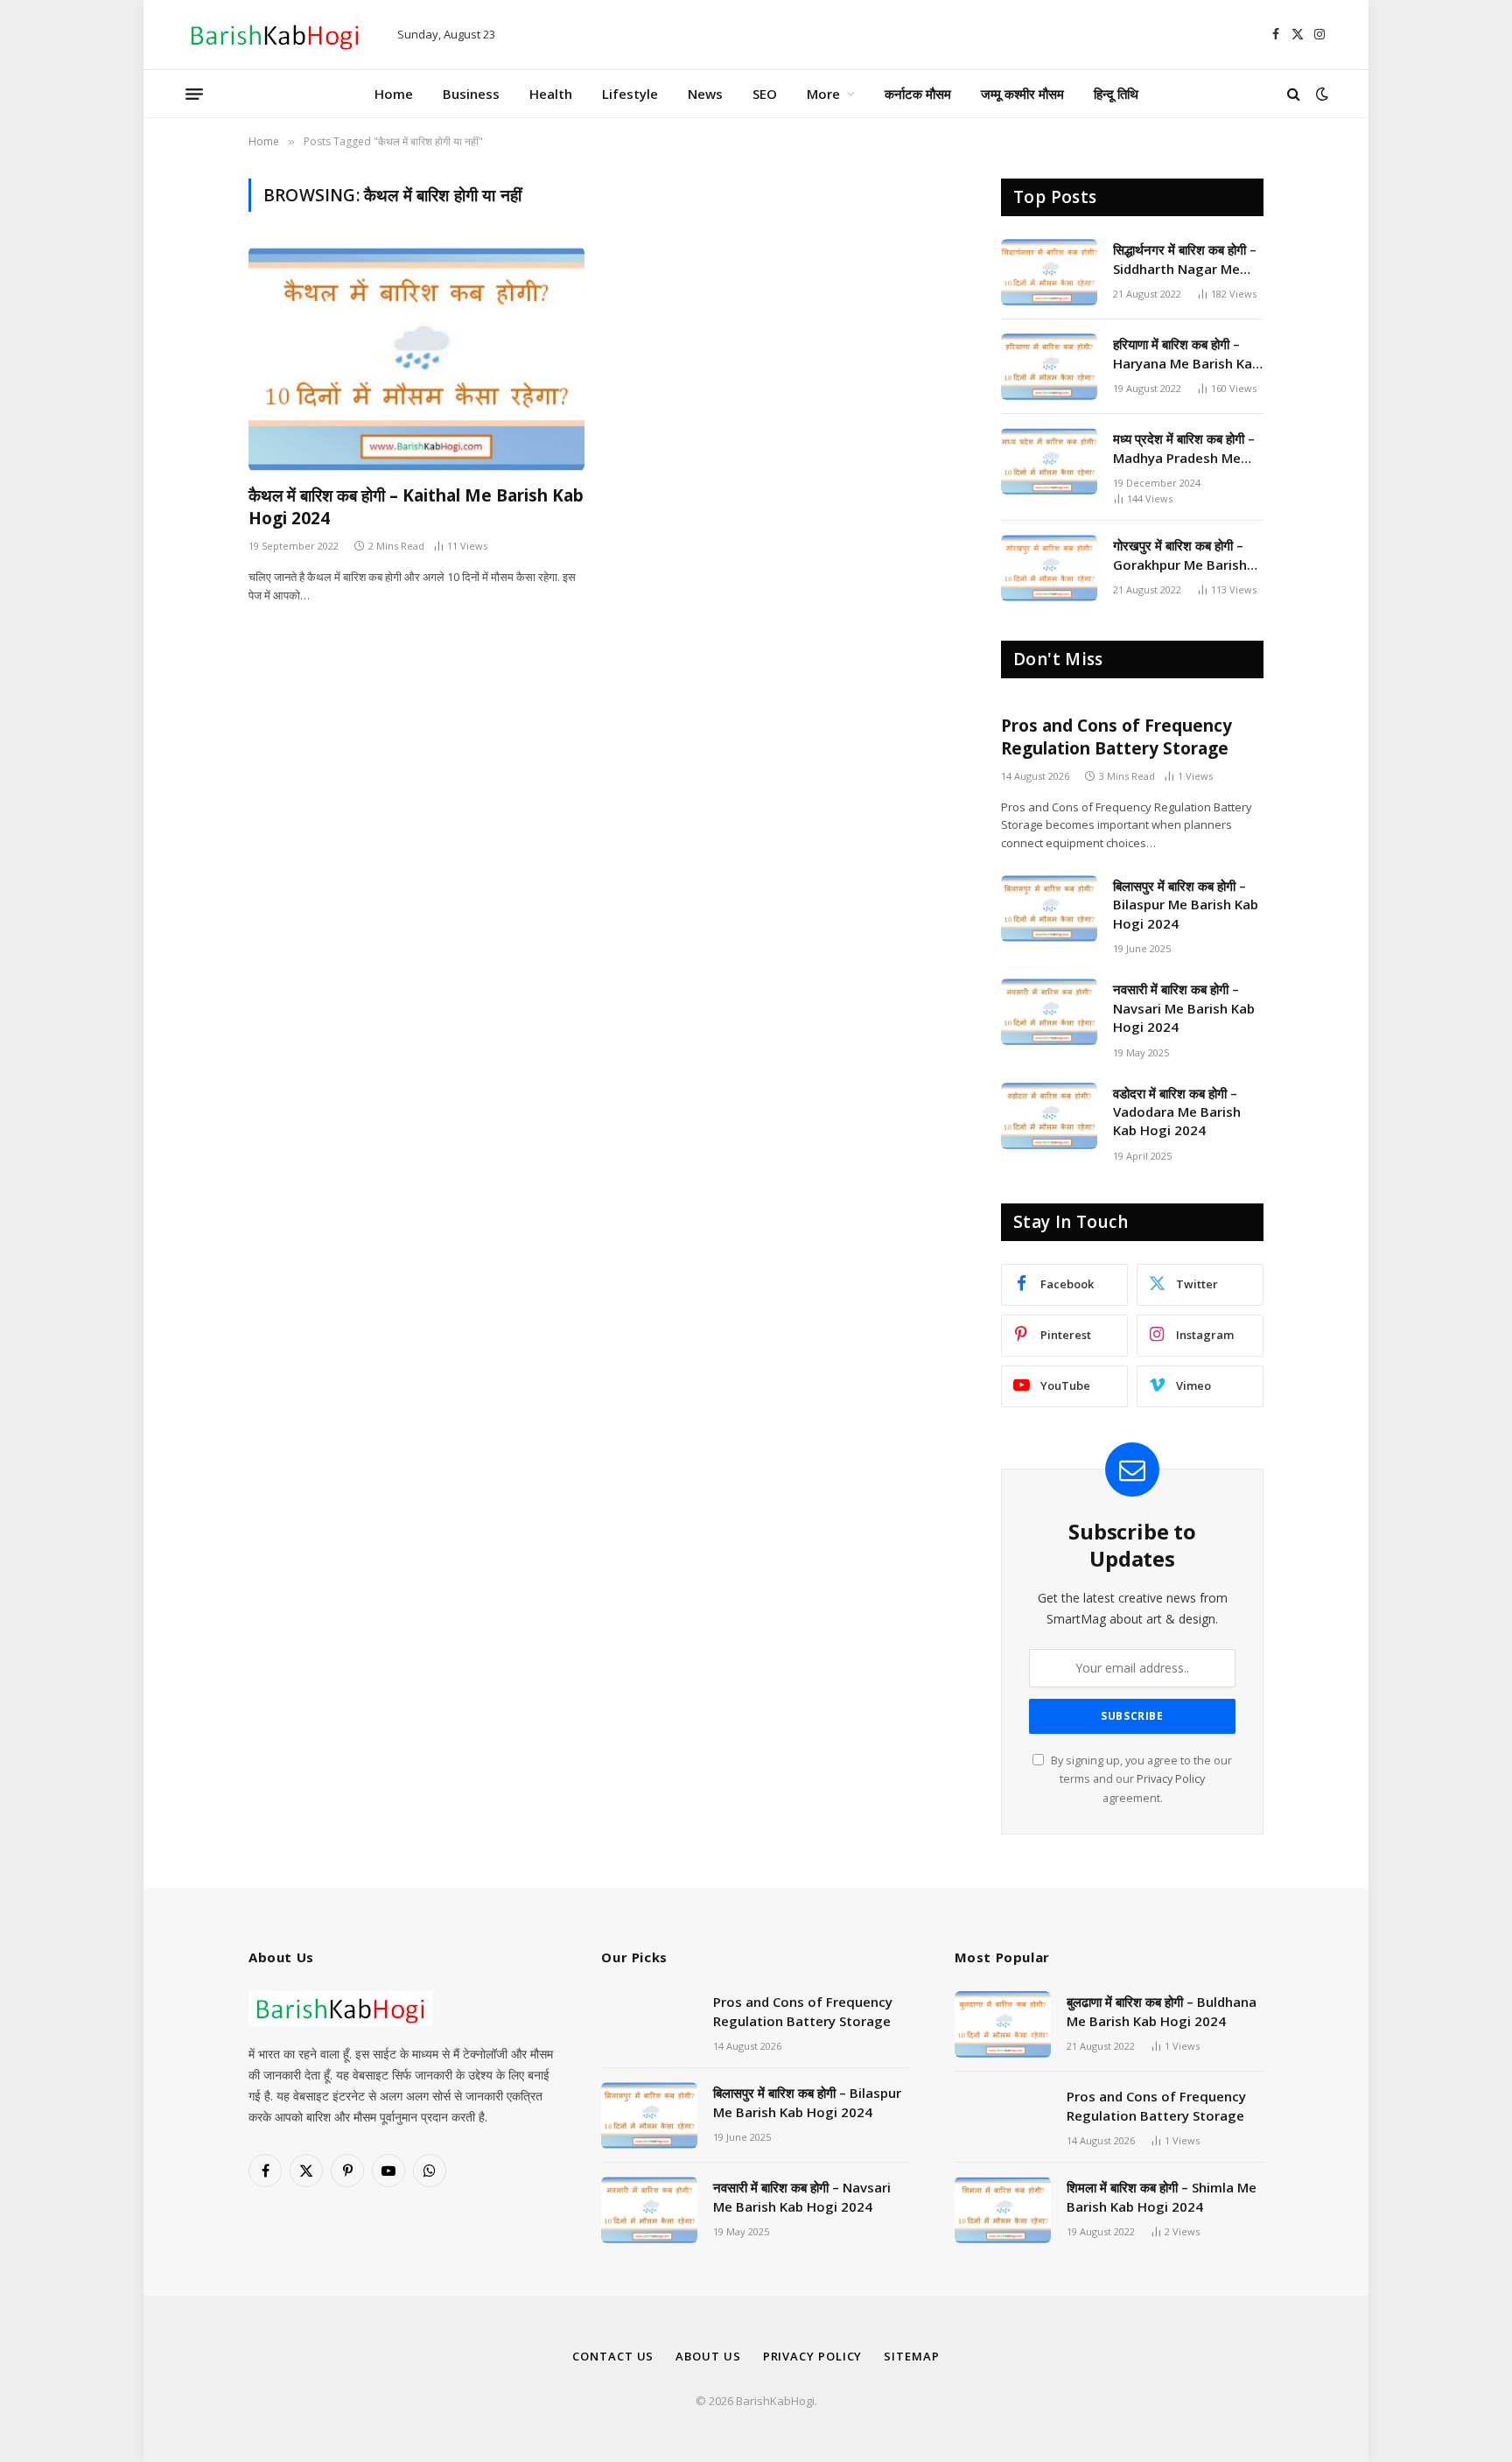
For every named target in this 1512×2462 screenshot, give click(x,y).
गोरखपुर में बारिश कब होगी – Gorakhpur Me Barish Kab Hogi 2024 (1180, 555)
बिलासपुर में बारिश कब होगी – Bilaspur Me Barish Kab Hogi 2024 (1186, 905)
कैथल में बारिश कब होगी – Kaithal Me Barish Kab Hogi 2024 (416, 507)
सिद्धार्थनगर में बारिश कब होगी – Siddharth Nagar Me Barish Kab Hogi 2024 (1185, 260)
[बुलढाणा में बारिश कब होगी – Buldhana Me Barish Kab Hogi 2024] (1003, 2024)
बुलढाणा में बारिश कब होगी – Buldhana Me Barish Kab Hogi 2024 (1162, 2011)
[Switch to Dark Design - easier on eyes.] (1320, 94)
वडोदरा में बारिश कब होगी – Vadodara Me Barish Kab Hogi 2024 (1177, 1112)
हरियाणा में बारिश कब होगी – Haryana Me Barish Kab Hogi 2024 (1186, 354)
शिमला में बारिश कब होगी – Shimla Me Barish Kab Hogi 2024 (1162, 2196)
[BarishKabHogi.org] (275, 35)
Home (394, 94)
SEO (765, 94)
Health (551, 94)
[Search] (1294, 94)
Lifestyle (630, 94)
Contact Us (613, 2356)
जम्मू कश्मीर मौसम (1022, 94)
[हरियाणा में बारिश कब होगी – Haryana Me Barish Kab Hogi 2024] (1049, 367)
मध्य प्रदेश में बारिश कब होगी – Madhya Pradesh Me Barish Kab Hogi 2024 (1184, 449)
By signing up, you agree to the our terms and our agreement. (1140, 1779)
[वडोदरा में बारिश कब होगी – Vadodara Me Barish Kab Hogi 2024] (1049, 1116)
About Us (708, 2356)
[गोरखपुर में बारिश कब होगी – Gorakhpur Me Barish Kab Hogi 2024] (1049, 568)
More (823, 94)
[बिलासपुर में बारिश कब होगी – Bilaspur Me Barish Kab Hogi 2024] (1049, 908)
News (705, 94)
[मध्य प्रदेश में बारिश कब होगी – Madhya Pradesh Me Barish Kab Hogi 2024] (1049, 461)
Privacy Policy (1171, 1779)
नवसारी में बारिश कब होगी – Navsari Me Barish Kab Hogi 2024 (1184, 1008)
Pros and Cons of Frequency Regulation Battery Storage (1116, 737)
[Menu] (194, 94)
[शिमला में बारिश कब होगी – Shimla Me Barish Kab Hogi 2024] (1003, 2210)
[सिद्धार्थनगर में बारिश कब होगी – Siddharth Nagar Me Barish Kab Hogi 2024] (1049, 272)
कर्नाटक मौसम (918, 94)
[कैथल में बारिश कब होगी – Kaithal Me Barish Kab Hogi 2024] (416, 359)
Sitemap (911, 2356)
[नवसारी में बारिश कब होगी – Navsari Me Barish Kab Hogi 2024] (1049, 1012)
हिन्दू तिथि (1116, 94)
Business (471, 94)
